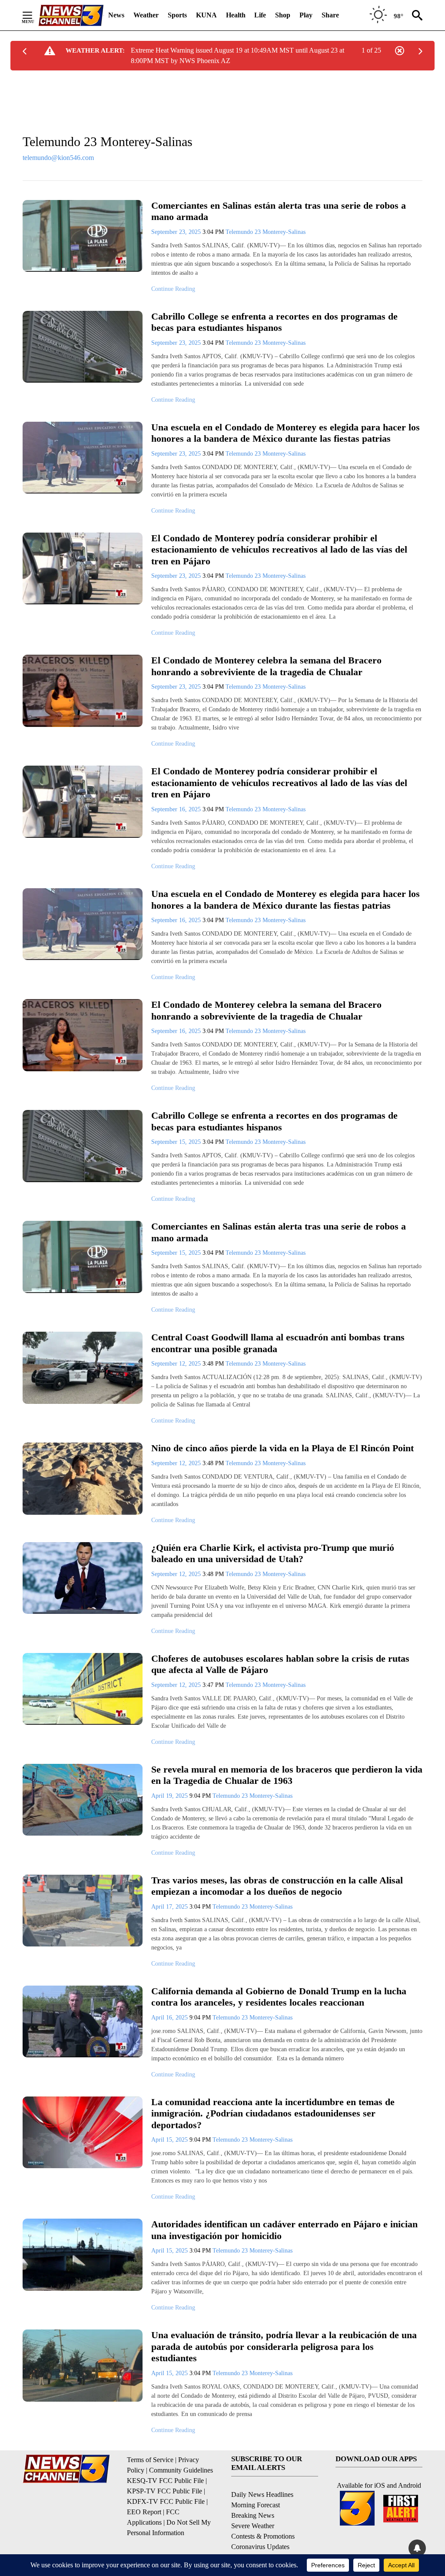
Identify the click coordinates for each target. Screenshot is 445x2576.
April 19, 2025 (170, 1796)
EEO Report (144, 2512)
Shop (283, 15)
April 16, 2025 (170, 2018)
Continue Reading (173, 289)
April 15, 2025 (170, 2140)
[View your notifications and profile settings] (417, 2548)
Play (306, 15)
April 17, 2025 (170, 1907)
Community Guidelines (181, 2470)
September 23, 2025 (177, 232)
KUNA (206, 15)
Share (330, 15)
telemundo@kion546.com (58, 158)
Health (236, 15)
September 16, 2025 (177, 809)
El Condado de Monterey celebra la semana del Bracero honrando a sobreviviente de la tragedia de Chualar (266, 666)
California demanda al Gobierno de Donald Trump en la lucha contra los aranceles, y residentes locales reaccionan (279, 1997)
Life (260, 15)
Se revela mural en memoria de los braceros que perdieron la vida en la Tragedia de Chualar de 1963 (287, 1775)
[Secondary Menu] (34, 15)
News (116, 15)
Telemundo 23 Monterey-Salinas (266, 232)
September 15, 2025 (177, 1142)
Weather (146, 15)
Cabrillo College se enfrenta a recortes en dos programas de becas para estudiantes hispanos (274, 322)
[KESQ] (71, 15)
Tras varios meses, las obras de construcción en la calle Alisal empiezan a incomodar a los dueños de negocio (277, 1886)
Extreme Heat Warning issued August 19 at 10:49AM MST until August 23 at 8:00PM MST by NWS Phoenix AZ (237, 55)
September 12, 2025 (177, 1364)
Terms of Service (150, 2460)
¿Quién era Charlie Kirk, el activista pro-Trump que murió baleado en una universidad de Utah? (273, 1553)
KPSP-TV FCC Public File (164, 2491)
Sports (177, 15)
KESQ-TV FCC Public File (165, 2481)
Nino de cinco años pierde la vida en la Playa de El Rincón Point (282, 1448)
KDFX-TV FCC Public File (166, 2501)
